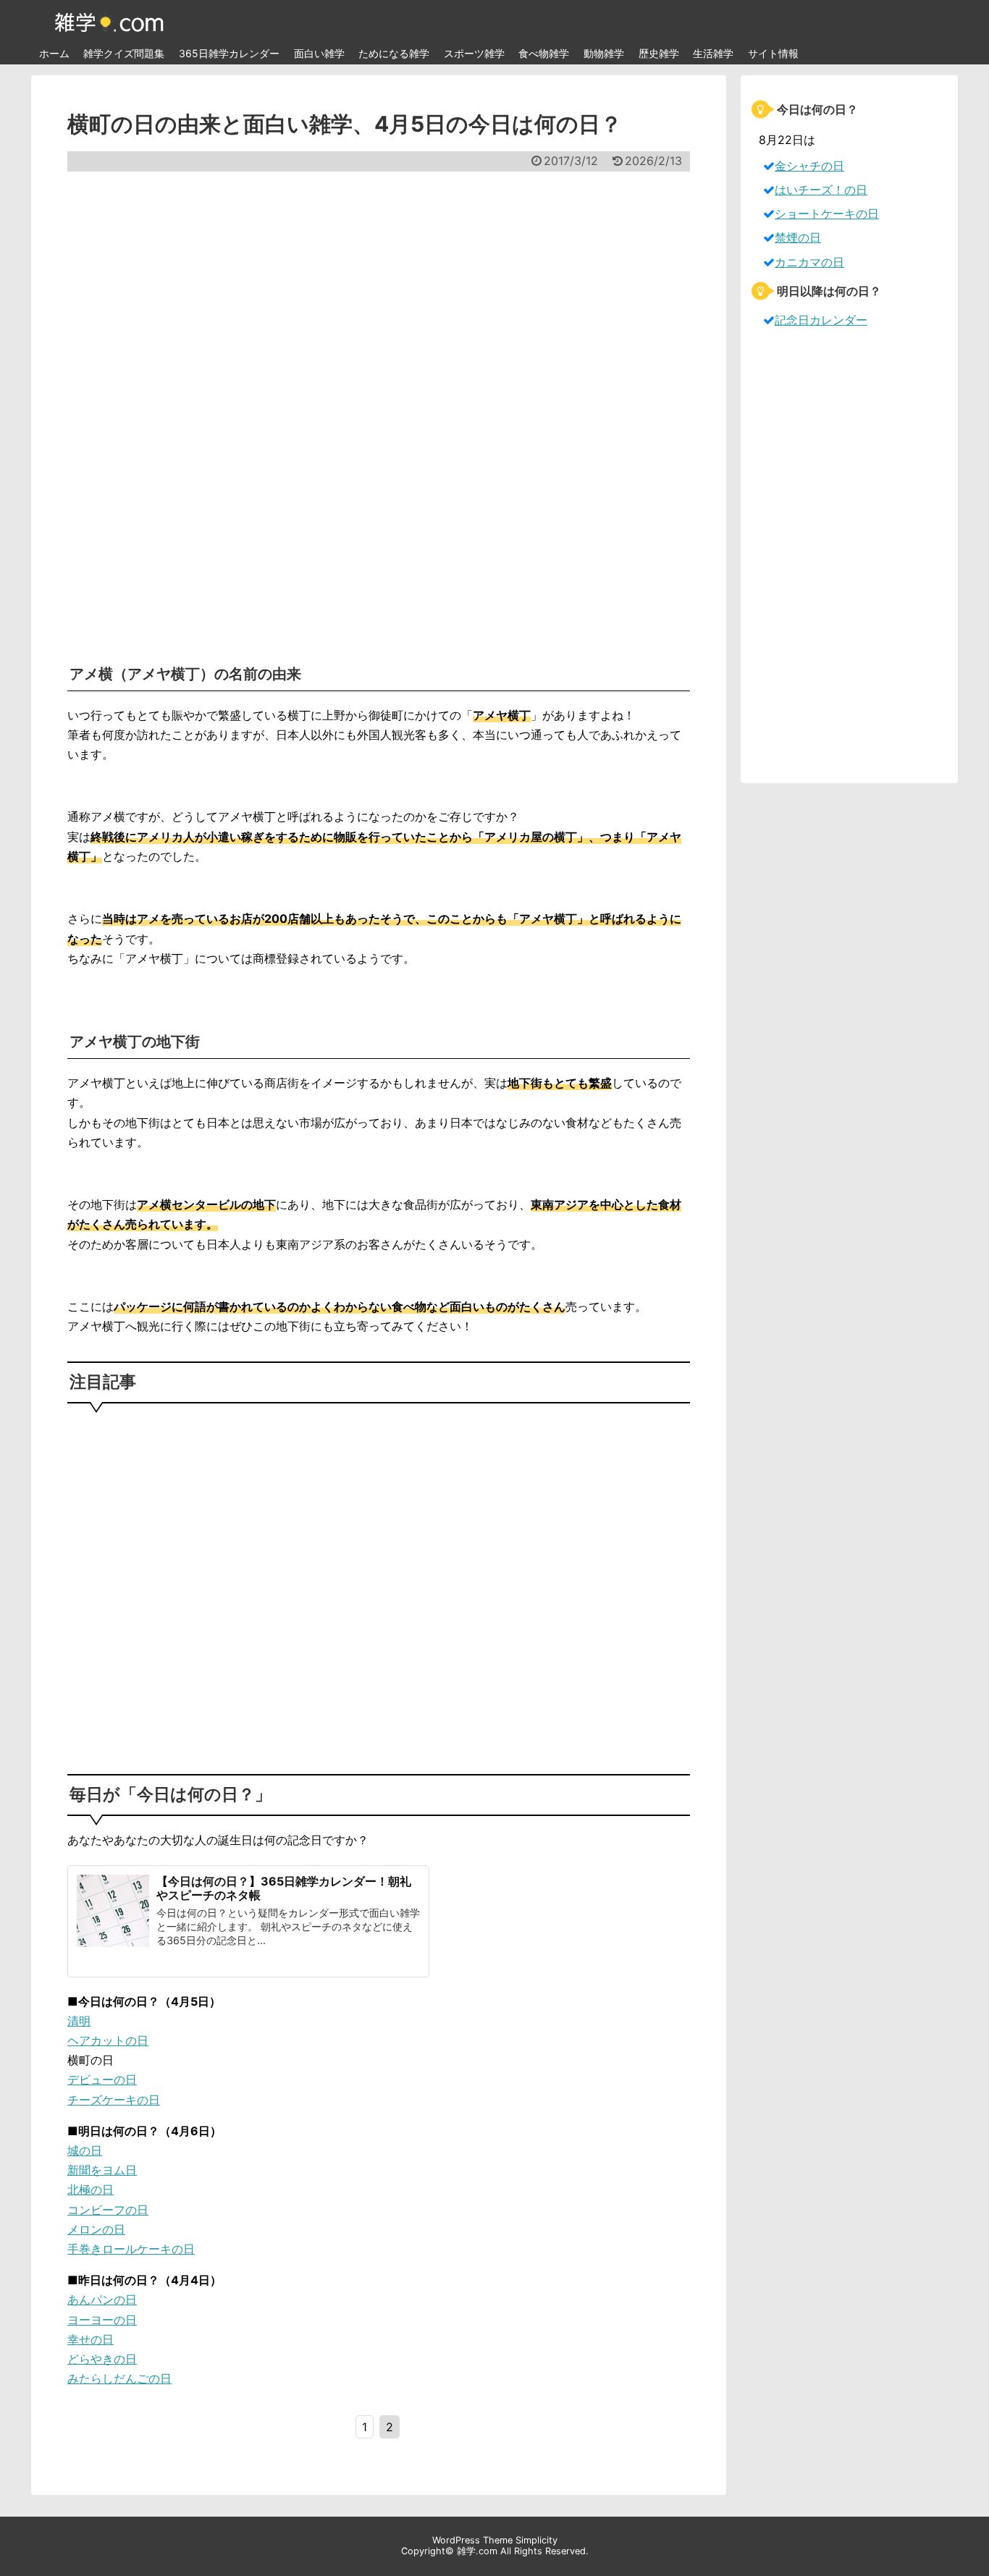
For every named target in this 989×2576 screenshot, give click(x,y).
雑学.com (477, 2551)
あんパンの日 (102, 2300)
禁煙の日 (798, 237)
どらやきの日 (102, 2359)
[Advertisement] (379, 409)
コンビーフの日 (108, 2210)
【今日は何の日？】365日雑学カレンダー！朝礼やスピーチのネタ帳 (284, 1888)
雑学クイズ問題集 (124, 53)
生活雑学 (713, 53)
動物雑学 (604, 53)
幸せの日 (91, 2339)
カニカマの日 (809, 262)
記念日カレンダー (821, 320)
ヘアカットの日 (108, 2040)
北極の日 (91, 2189)
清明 (79, 2021)
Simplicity (536, 2540)
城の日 (85, 2150)
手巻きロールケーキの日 (131, 2249)
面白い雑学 (319, 53)
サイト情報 (773, 53)
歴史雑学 (659, 53)
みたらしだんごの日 (119, 2378)
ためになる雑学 (394, 53)
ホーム (54, 53)
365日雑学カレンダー (229, 53)
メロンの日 (96, 2229)
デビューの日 (102, 2079)
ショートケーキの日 (827, 214)
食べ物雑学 (544, 53)
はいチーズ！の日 (821, 190)
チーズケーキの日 (114, 2100)
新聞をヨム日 (102, 2170)
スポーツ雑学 (474, 53)
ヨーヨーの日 (102, 2320)
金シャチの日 (809, 166)
